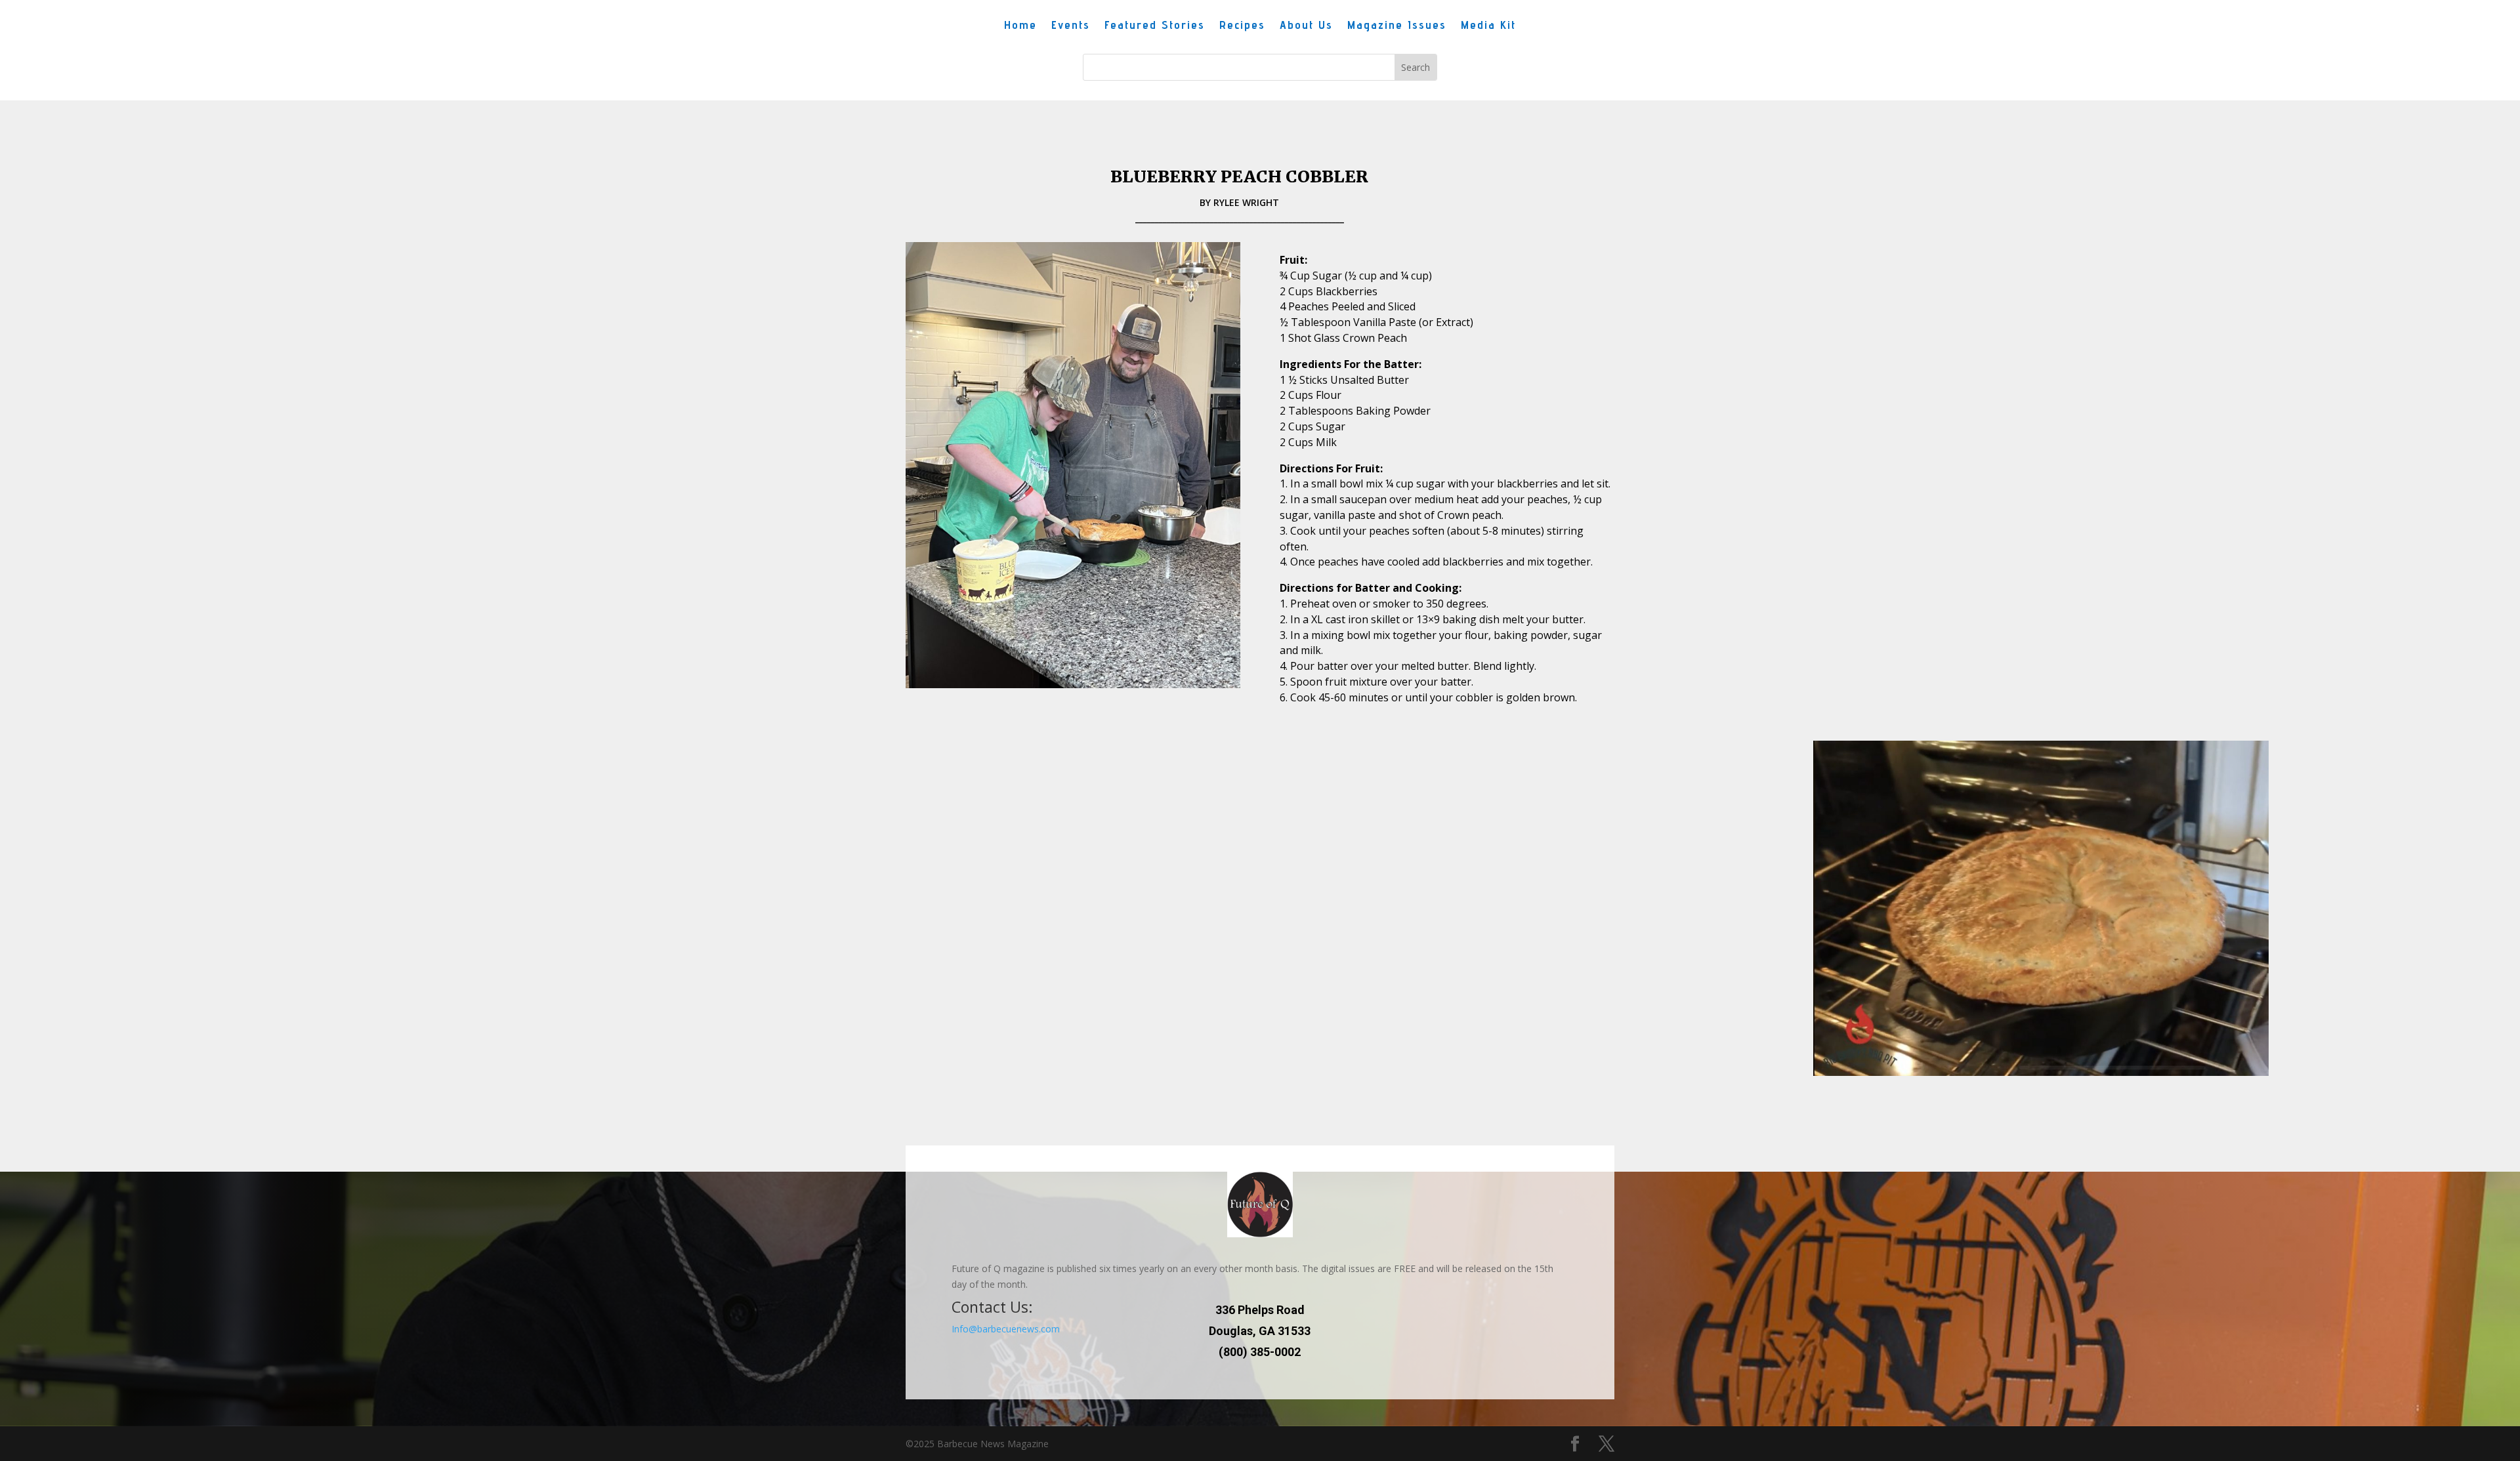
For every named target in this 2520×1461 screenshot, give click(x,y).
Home (1020, 26)
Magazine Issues (1397, 26)
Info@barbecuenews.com (1006, 1329)
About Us (1306, 26)
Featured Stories (1155, 26)
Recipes (1242, 26)
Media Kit (1488, 26)
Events (1071, 26)
